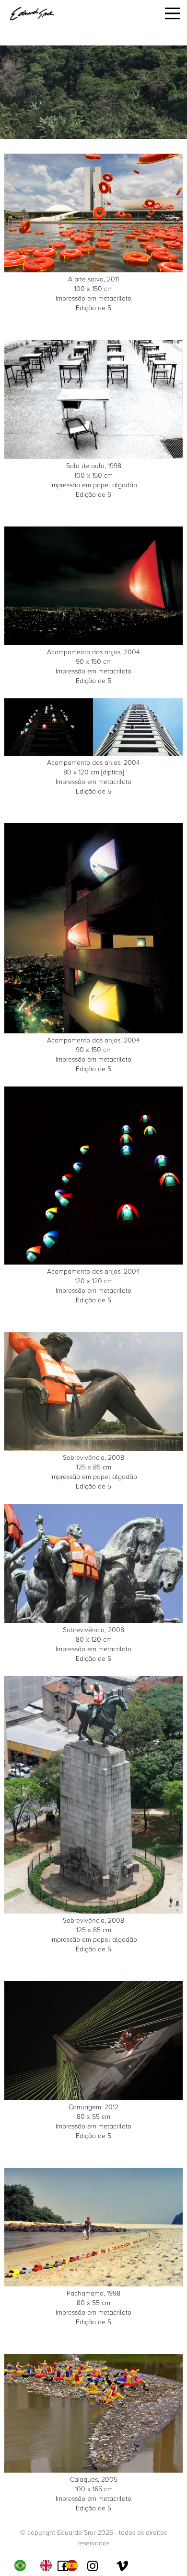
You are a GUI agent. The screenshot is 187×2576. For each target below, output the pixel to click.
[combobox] (23, 2565)
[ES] (74, 2565)
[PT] (23, 2565)
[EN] (48, 2565)
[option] (48, 2565)
